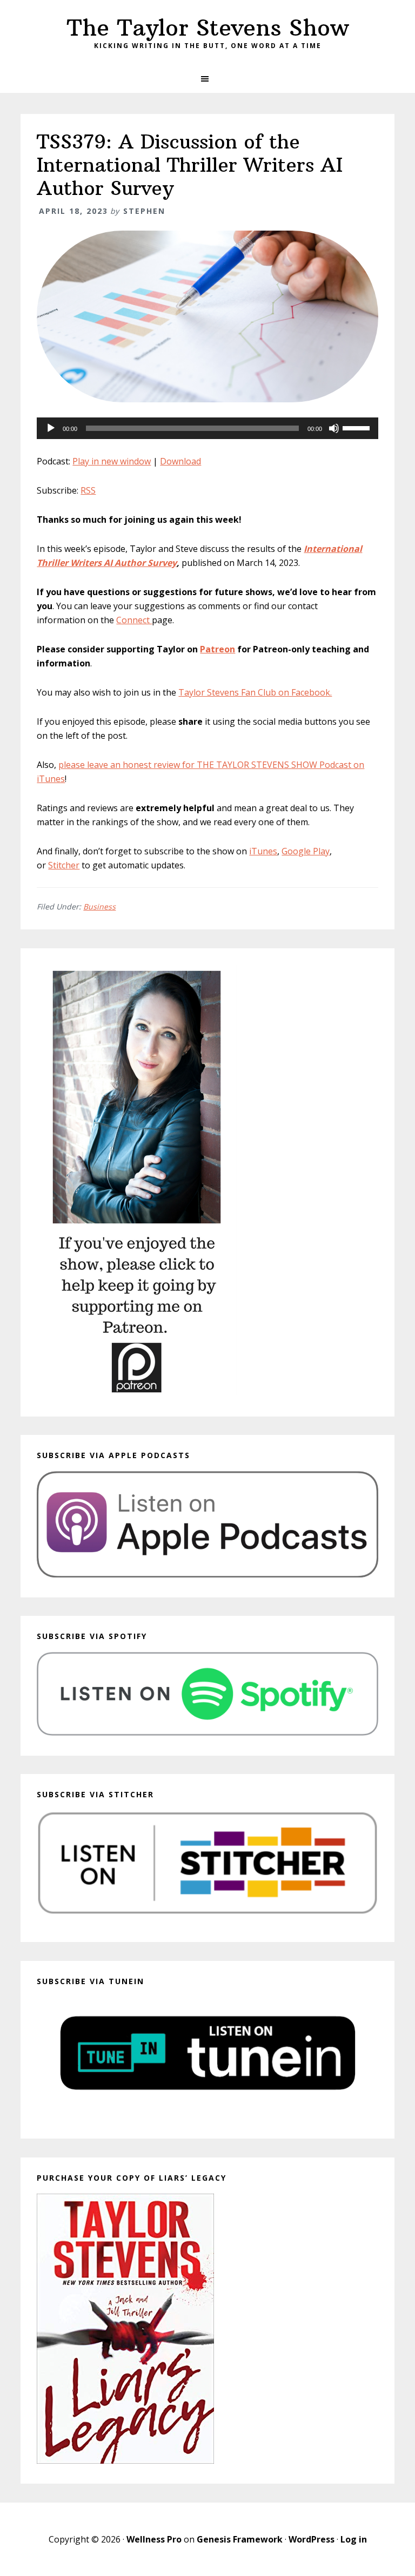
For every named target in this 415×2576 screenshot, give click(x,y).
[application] (207, 428)
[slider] (358, 427)
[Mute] (334, 428)
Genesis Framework (240, 2539)
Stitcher (64, 865)
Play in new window (112, 461)
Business (99, 906)
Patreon (217, 649)
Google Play (306, 851)
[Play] (51, 428)
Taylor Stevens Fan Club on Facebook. (255, 692)
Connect (134, 620)
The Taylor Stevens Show (208, 28)
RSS (88, 490)
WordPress (312, 2539)
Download (180, 461)
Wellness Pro (154, 2539)
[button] (207, 79)
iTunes (263, 851)
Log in (354, 2539)
